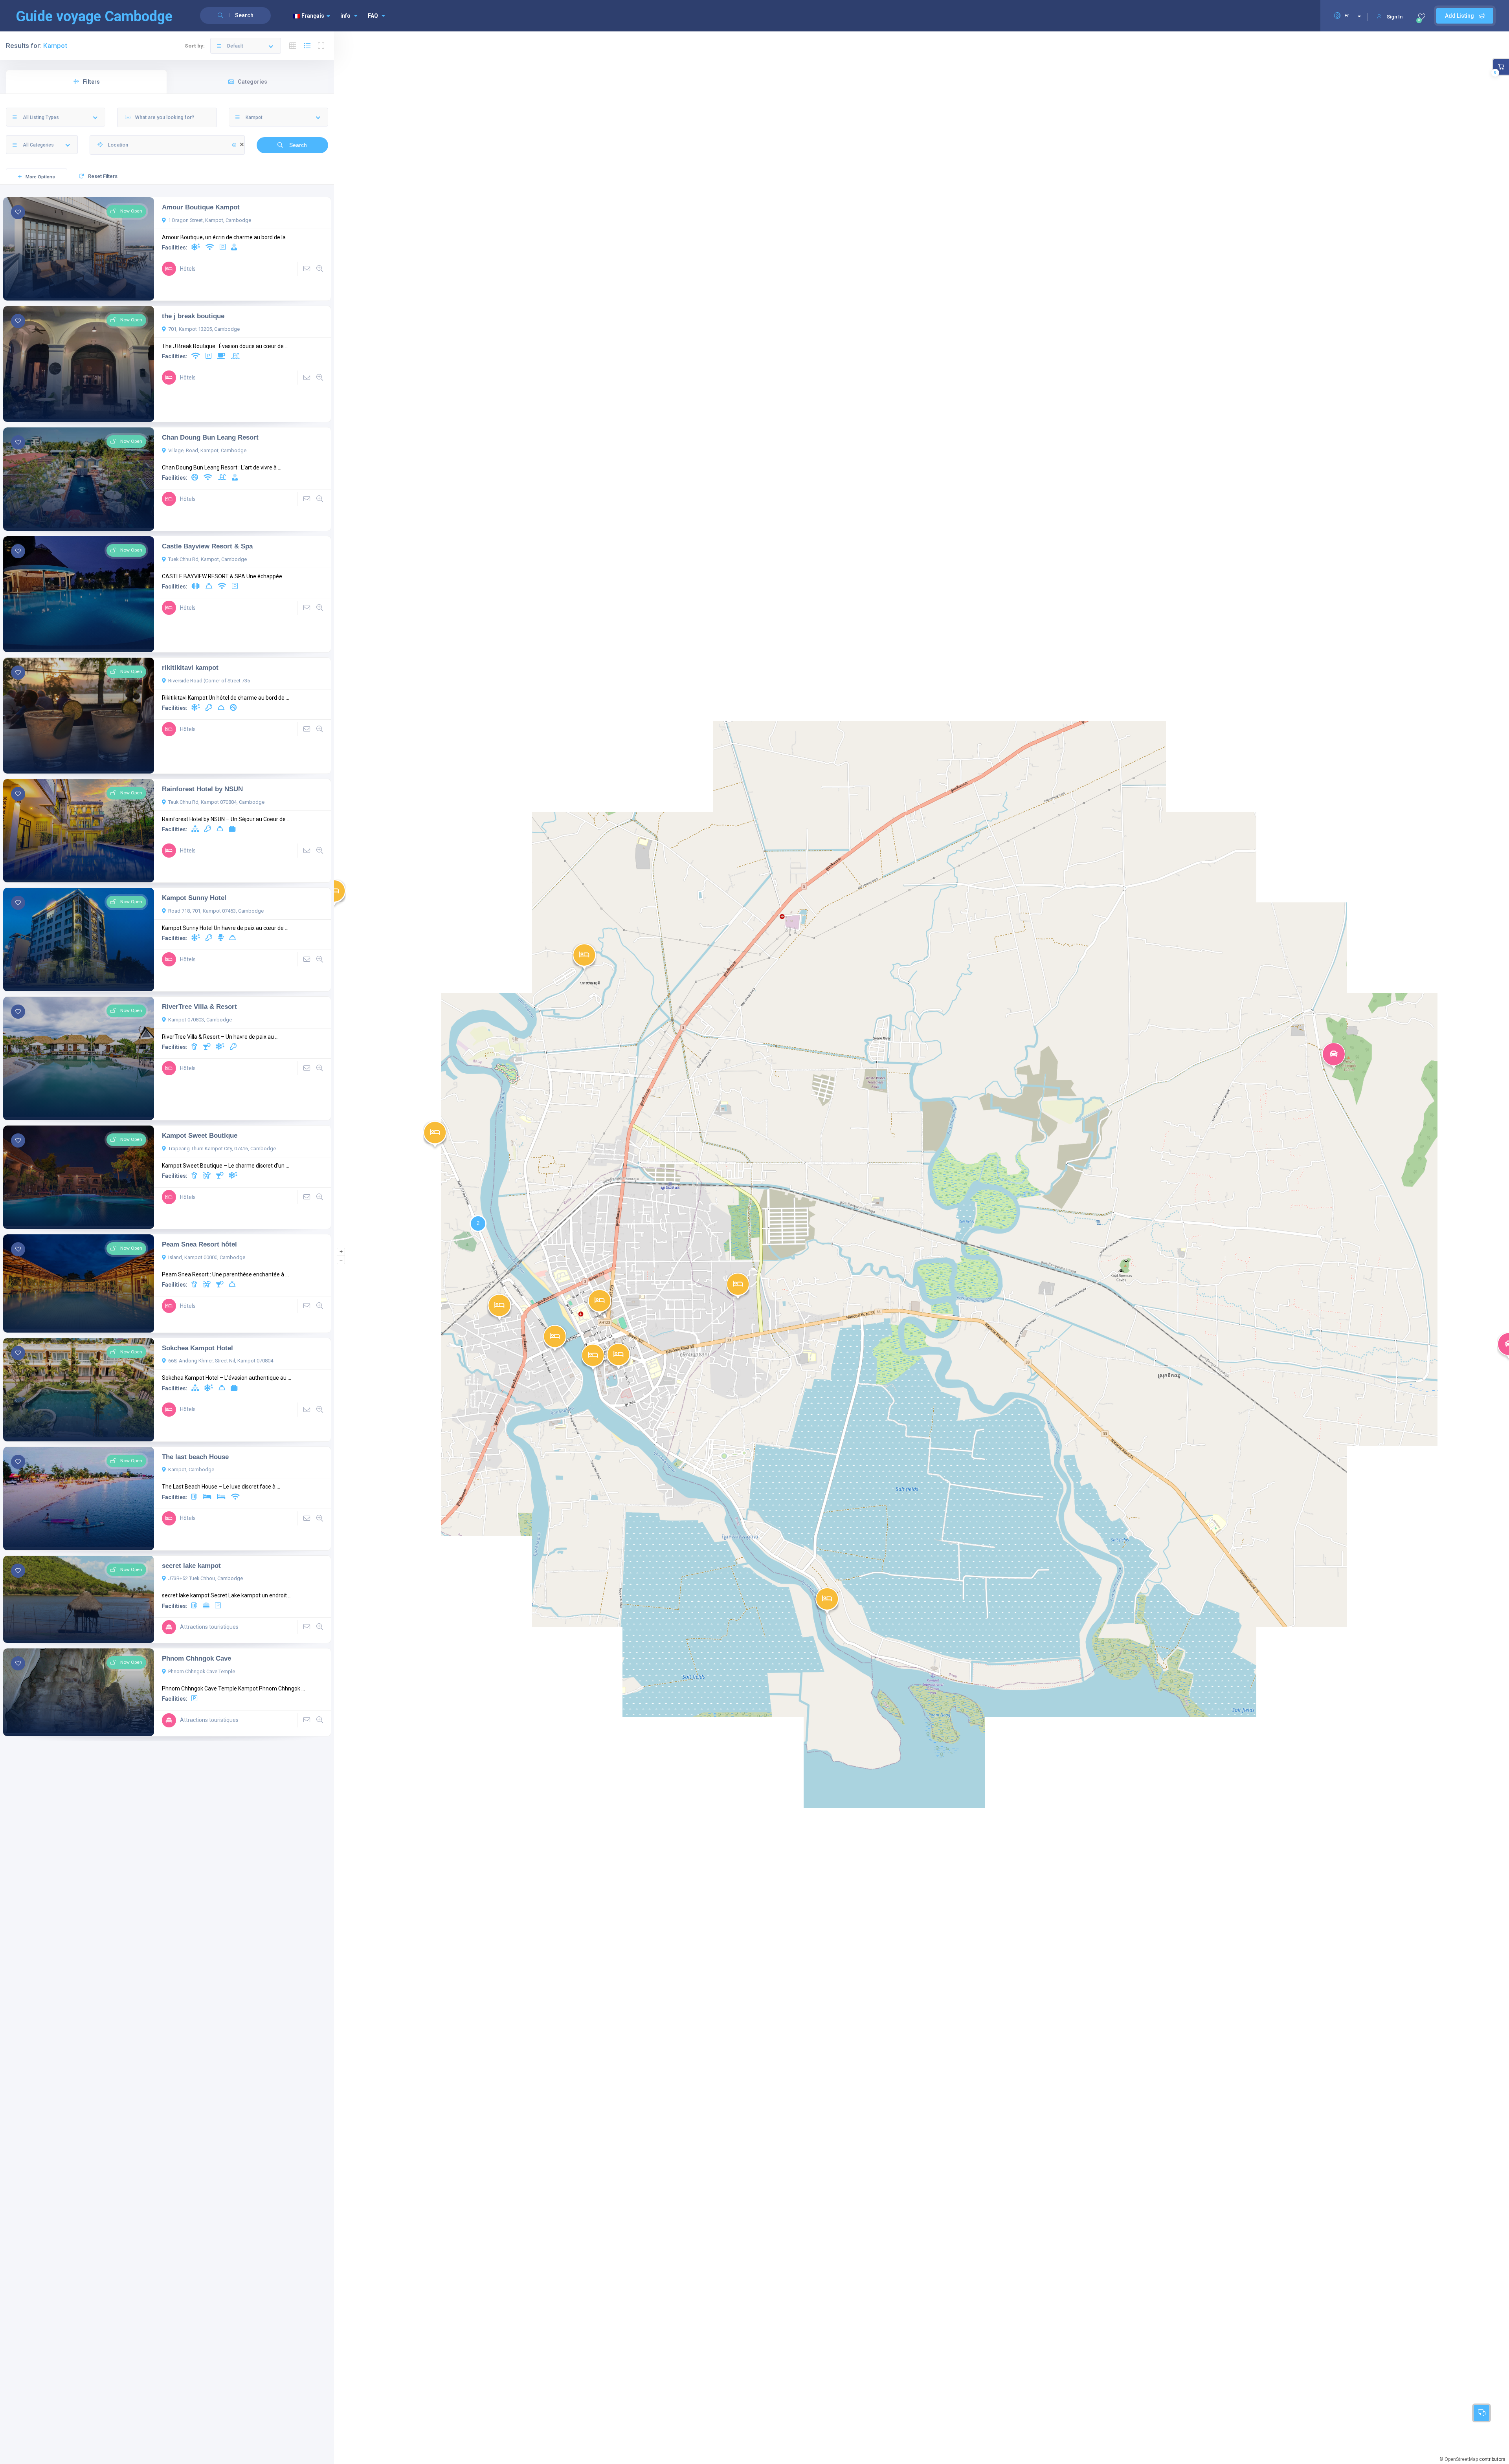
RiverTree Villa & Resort (199, 1006)
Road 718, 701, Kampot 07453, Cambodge (216, 911)
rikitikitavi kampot (190, 667)
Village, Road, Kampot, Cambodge (207, 450)
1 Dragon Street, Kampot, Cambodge (210, 220)
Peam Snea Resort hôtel (199, 1244)
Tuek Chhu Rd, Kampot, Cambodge (207, 559)
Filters (91, 82)
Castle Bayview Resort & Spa (207, 546)
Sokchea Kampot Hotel (197, 1348)
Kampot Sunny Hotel (194, 898)
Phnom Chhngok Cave (196, 1658)
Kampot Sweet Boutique (200, 1135)
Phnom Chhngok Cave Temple (202, 1671)
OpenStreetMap (1461, 2459)
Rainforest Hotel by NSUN (202, 789)
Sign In (1395, 17)
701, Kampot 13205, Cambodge (204, 329)
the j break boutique (193, 316)
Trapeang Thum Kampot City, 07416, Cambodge (222, 1149)
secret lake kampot (191, 1566)
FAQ (373, 16)
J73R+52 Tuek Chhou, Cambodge (206, 1578)
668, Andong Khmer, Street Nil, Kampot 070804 (221, 1361)
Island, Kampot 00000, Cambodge (207, 1257)
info (345, 16)
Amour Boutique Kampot (201, 207)
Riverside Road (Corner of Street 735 (209, 681)
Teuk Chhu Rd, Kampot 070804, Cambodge (216, 802)
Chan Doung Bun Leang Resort (210, 437)
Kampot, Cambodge (191, 1469)
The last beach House (195, 1457)
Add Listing (1460, 16)
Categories (252, 82)
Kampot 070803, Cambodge (200, 1020)
